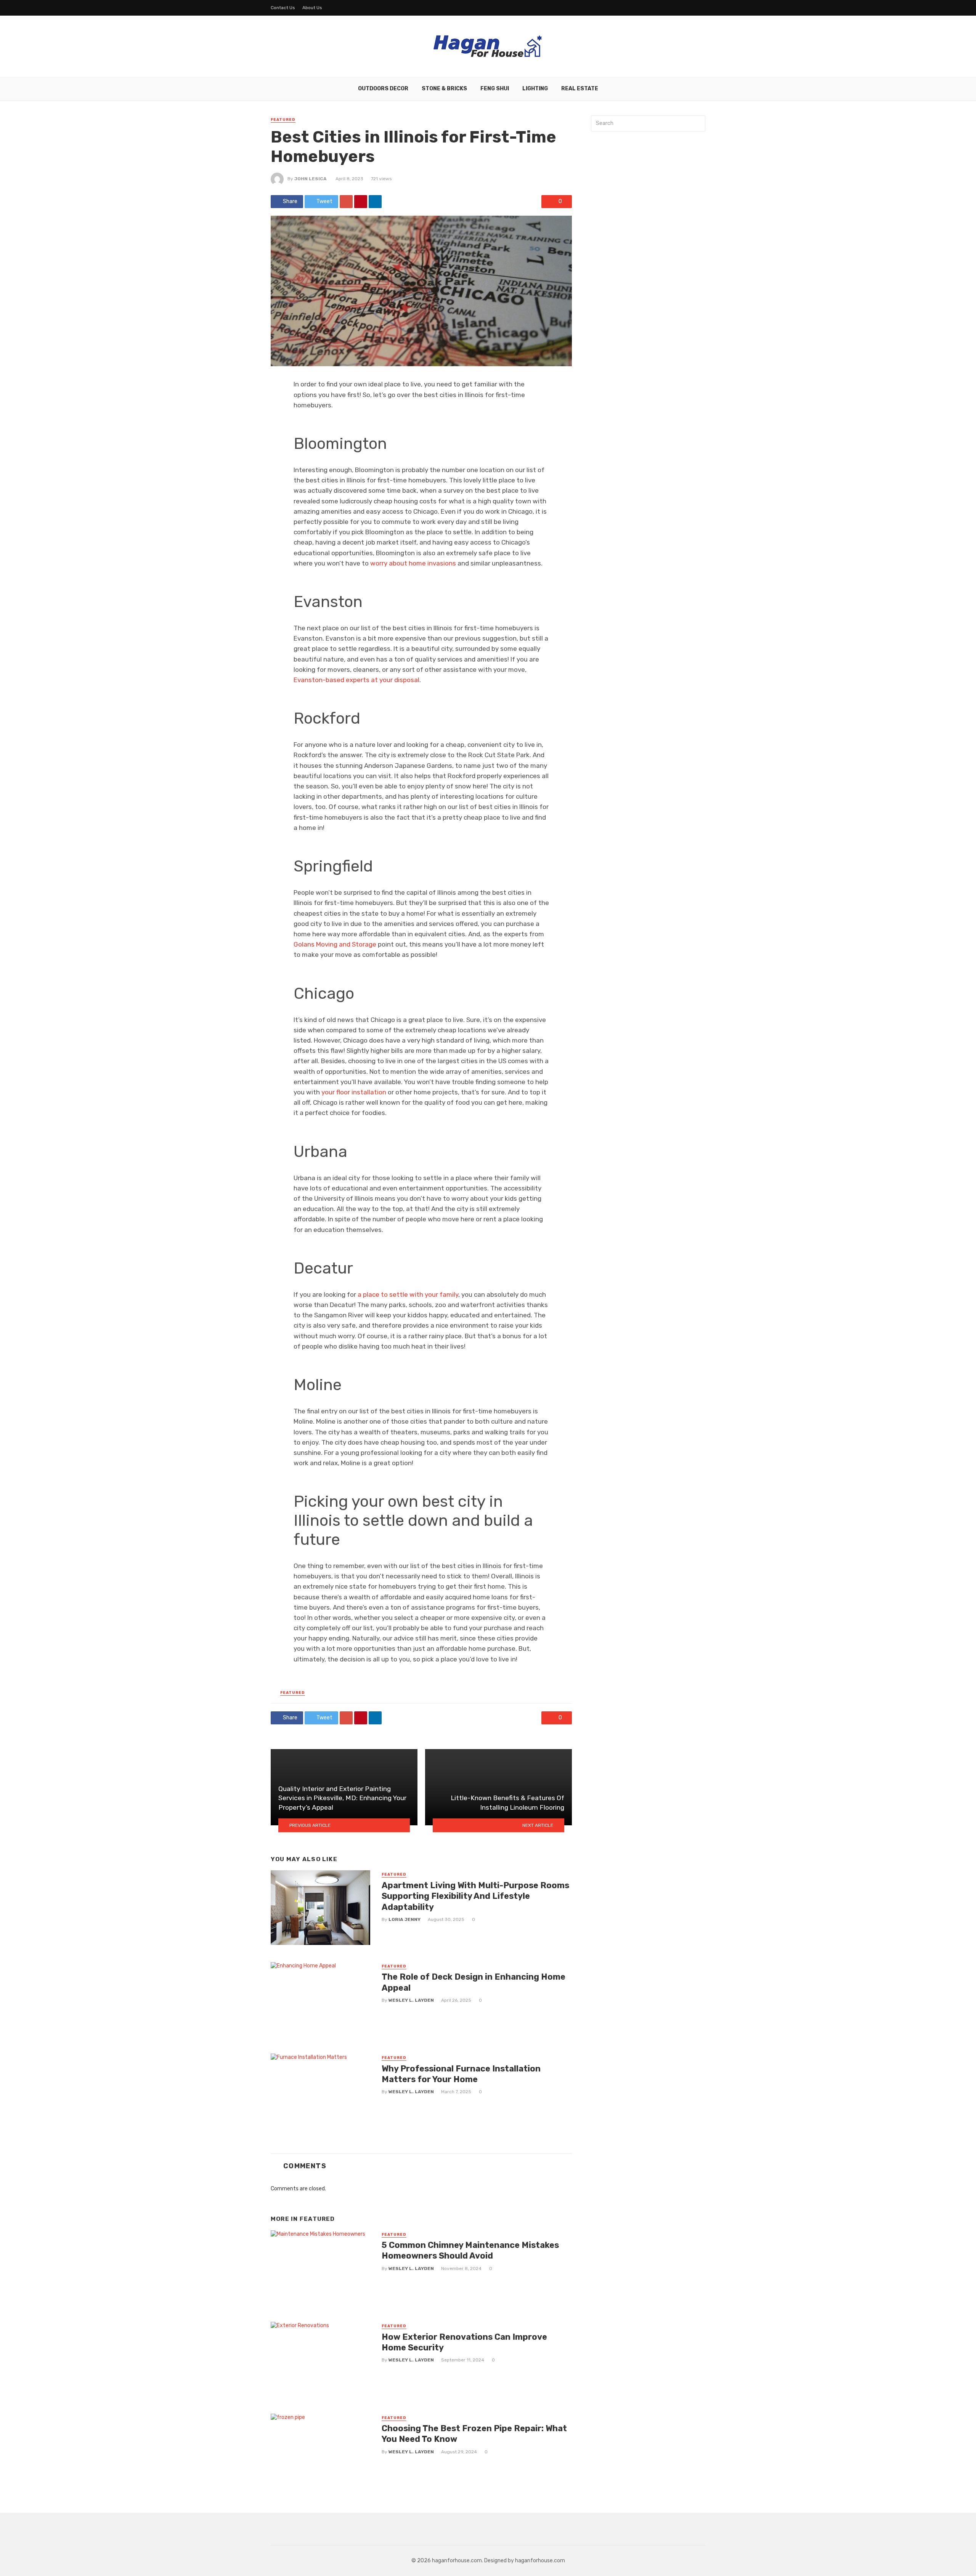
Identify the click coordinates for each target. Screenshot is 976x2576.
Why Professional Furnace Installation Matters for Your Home (461, 2074)
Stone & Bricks (444, 89)
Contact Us (283, 8)
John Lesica (311, 179)
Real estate (580, 89)
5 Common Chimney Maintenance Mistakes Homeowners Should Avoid (470, 2250)
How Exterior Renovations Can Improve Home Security (464, 2342)
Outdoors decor (383, 89)
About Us (312, 8)
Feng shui (495, 89)
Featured (283, 120)
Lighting (535, 89)
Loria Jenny (405, 1919)
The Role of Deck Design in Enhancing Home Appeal (474, 1982)
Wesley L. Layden (411, 2000)
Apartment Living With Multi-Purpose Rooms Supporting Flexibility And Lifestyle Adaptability (475, 1896)
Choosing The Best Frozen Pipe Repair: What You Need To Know (474, 2434)
